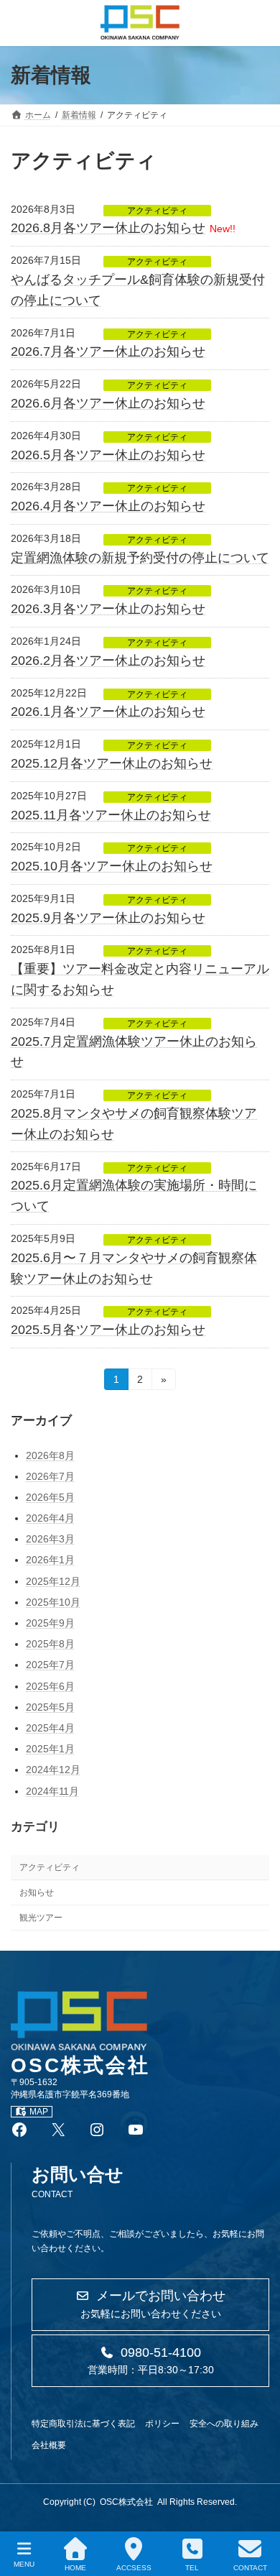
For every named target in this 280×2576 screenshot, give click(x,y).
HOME (75, 2568)
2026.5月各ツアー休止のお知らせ (108, 455)
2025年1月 (50, 1749)
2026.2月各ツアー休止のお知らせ (108, 661)
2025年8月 (50, 1644)
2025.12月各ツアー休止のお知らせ (112, 763)
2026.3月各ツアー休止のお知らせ (108, 609)
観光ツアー (41, 1918)
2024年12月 (53, 1770)
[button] (150, 2305)
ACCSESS (134, 2568)
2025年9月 (50, 1623)
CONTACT (250, 2568)
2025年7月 (50, 1665)
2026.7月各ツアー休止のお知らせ (108, 351)
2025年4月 (50, 1728)
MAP (39, 2112)
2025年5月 (50, 1707)
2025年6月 (50, 1685)
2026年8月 (50, 1455)
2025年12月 (53, 1581)
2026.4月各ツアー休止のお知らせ (108, 506)
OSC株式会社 (126, 2502)
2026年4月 (50, 1518)
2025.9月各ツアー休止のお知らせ (108, 918)
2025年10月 (53, 1602)
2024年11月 (52, 1790)
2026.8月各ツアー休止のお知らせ (108, 228)
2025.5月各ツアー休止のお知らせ (108, 1330)
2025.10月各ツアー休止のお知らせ (112, 866)
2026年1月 (50, 1560)
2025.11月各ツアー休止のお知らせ (111, 815)
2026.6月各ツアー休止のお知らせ (108, 403)
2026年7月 (50, 1476)
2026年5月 (50, 1497)
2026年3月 (50, 1539)
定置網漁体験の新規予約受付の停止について (140, 558)
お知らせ (37, 1892)
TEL (192, 2568)
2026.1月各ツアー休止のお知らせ (108, 712)
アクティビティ (157, 211)
